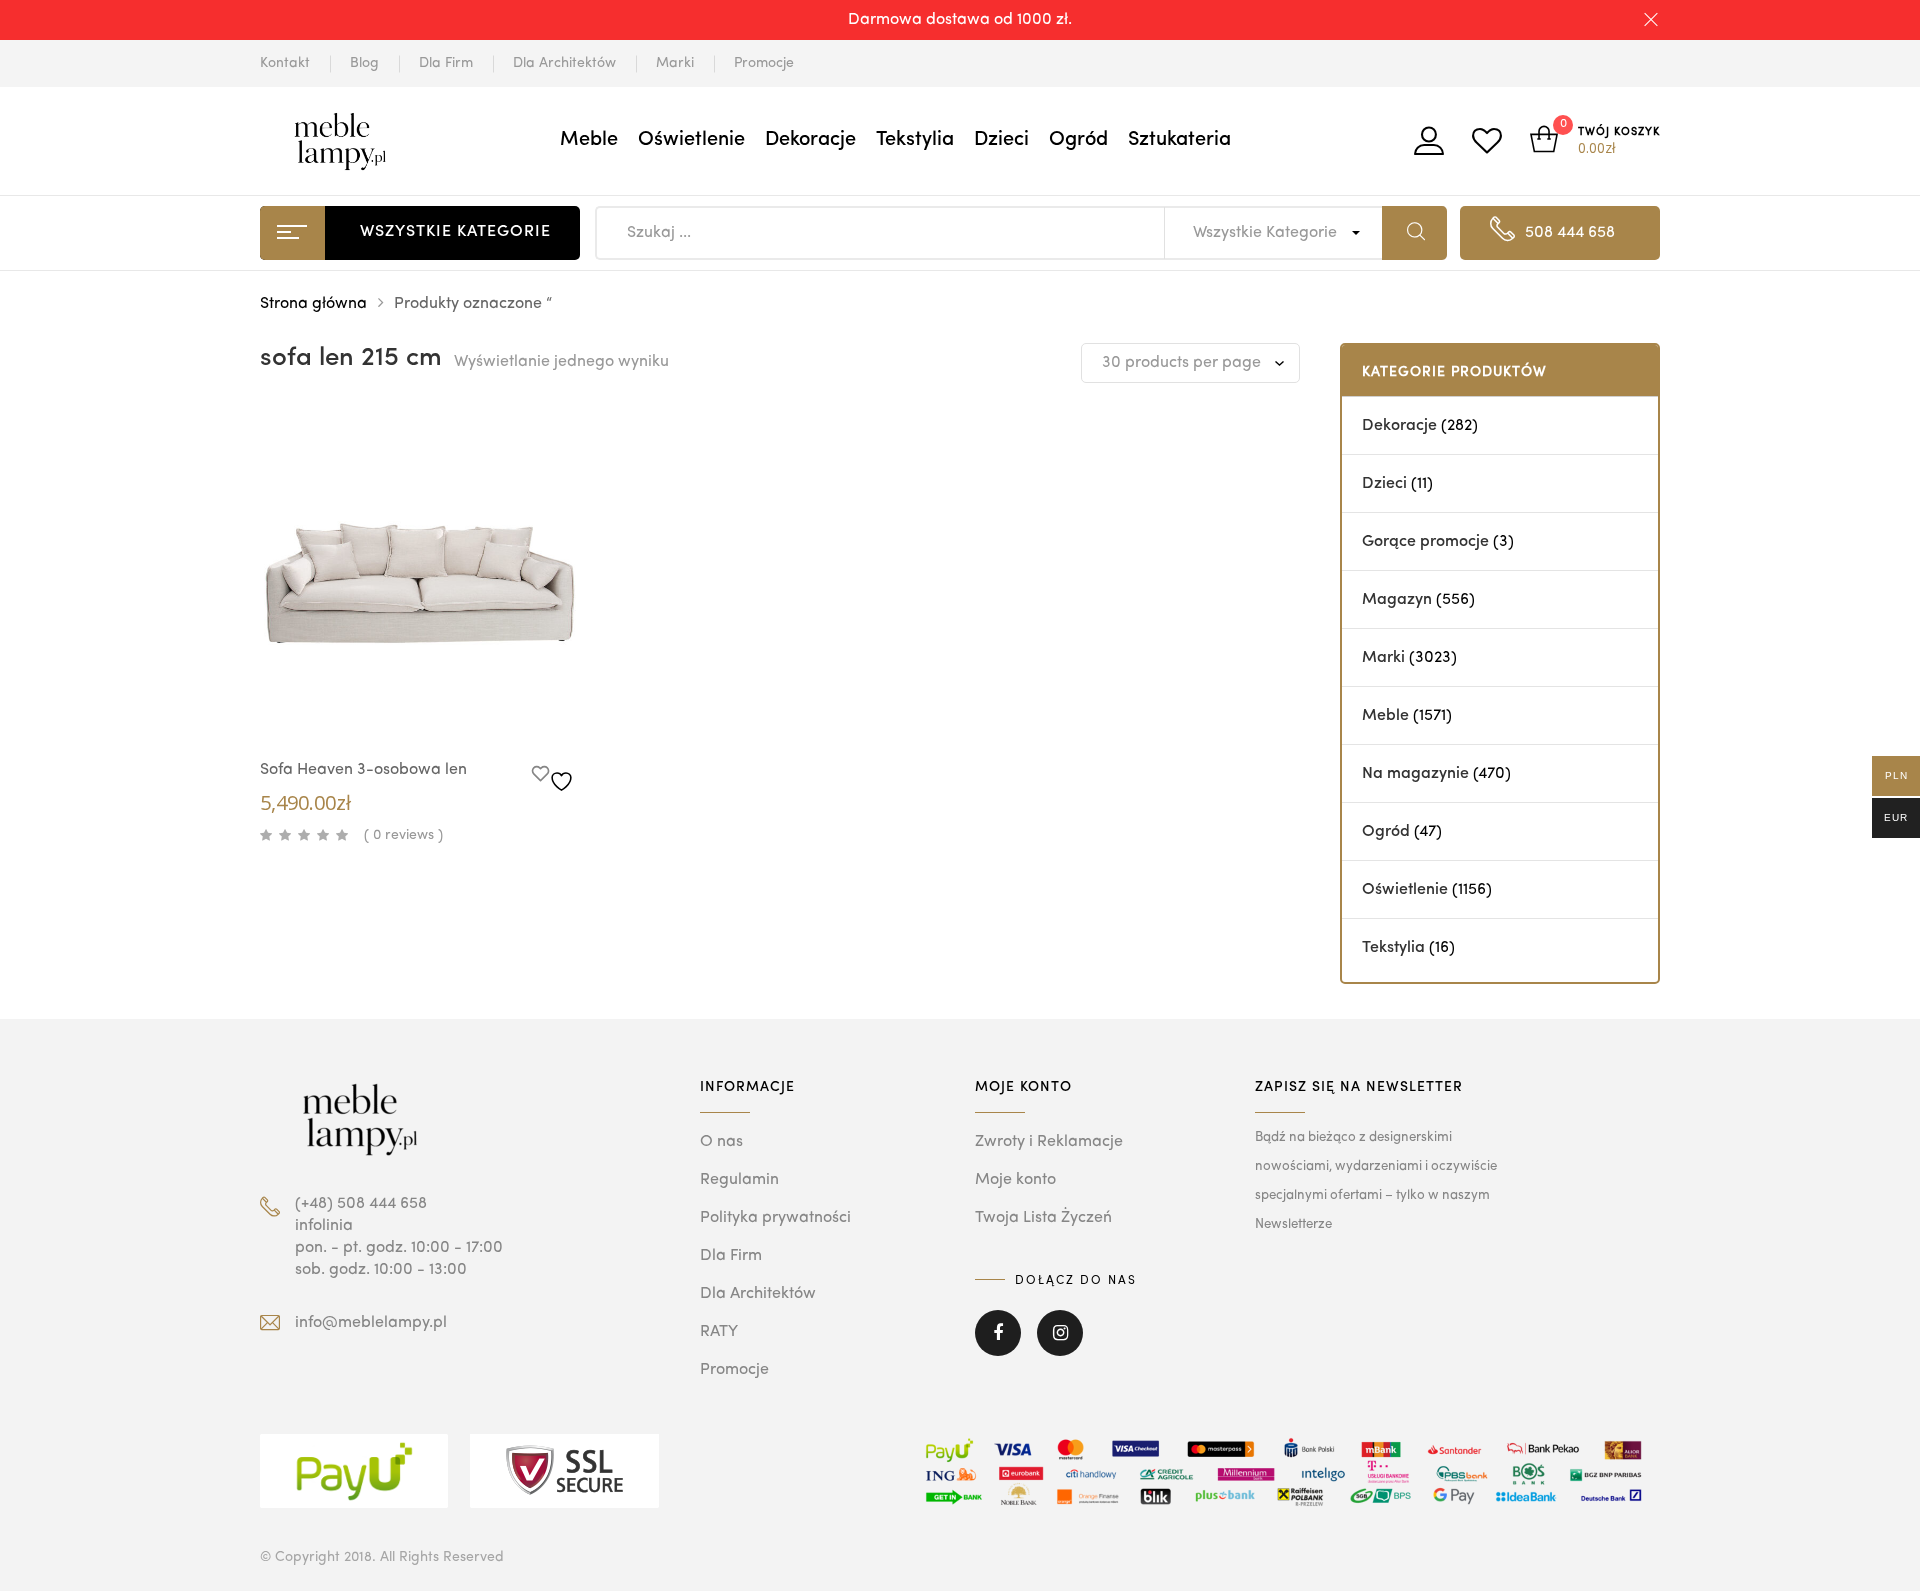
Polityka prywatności (775, 1218)
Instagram (1060, 1347)
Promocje (764, 63)
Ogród (1078, 140)
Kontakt (285, 63)
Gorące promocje (1425, 542)
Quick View (400, 705)
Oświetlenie (691, 140)
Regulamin (739, 1180)
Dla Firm (446, 63)
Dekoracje (810, 140)
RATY (719, 1332)
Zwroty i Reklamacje (1049, 1142)
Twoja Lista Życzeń (1043, 1218)
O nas (721, 1142)
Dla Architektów (564, 63)
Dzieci (1001, 140)
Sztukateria (1179, 140)
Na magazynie (1415, 774)
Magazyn (1397, 600)
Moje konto (1015, 1180)
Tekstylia (915, 140)
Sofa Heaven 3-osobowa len (363, 770)
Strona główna (313, 304)
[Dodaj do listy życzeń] (555, 776)
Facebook (998, 1347)
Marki (675, 63)
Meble (589, 140)
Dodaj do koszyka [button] (460, 708)
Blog (364, 63)
